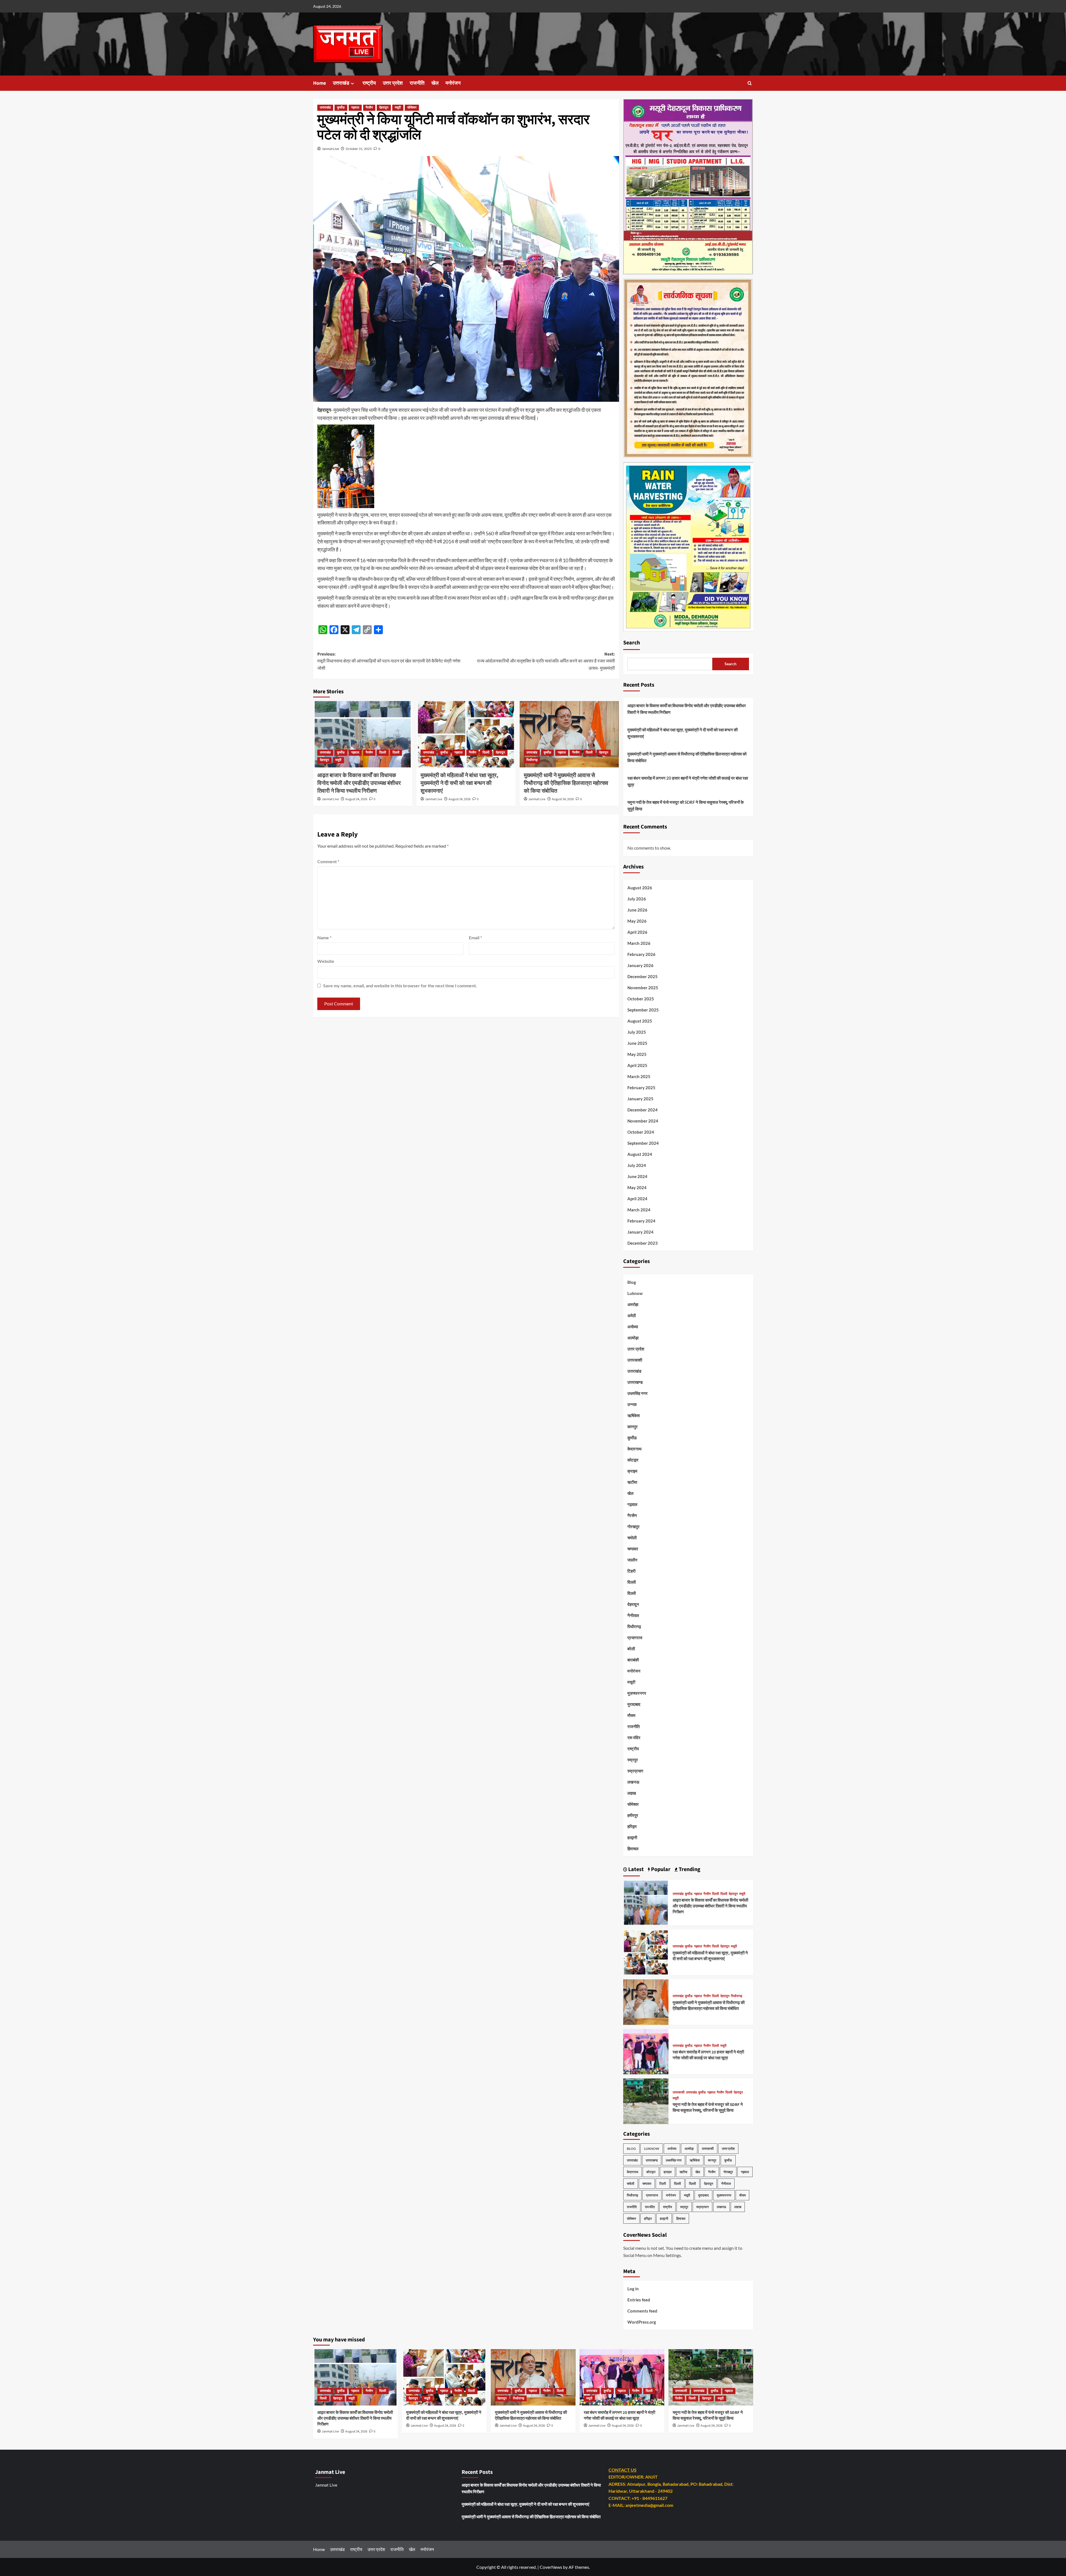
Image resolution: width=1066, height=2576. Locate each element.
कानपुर (633, 1427)
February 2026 (641, 954)
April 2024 (637, 1199)
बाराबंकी (633, 1660)
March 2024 (639, 1210)
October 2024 (641, 1132)
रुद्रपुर (633, 1760)
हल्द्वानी (632, 1837)
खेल (435, 83)
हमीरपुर (633, 1815)
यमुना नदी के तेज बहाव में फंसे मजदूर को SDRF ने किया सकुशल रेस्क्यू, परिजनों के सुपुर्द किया (686, 805)
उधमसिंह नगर (638, 1393)
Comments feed (642, 2311)
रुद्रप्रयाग (635, 1771)
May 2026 (637, 921)
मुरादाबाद (634, 1704)
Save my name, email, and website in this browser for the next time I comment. (400, 986)
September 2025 (643, 1010)
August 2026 (640, 888)
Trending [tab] (689, 1869)
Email (475, 937)
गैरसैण (369, 108)
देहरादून (384, 108)
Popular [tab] (660, 1869)
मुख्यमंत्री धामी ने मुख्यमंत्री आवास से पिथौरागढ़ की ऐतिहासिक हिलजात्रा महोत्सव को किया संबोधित (566, 783)
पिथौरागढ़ (532, 760)
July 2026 (637, 899)
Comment (328, 861)
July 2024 (637, 1165)
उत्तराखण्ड (635, 1382)
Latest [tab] (635, 1869)
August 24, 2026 (356, 799)
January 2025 (640, 1099)
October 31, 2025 (359, 149)
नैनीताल (633, 1615)
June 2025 (637, 1043)
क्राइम (632, 1471)
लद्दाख (632, 1793)
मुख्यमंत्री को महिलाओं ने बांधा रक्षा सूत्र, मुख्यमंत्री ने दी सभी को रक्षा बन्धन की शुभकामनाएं (459, 783)
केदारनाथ (634, 1449)
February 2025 (641, 1088)
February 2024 (641, 1221)
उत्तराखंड (341, 83)
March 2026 (639, 943)
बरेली (631, 1649)
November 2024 (643, 1121)
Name (324, 937)
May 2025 (637, 1054)
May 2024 (637, 1187)
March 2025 (639, 1076)
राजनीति (417, 83)
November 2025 (643, 988)
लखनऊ (633, 1782)
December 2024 (643, 1110)
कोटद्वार (633, 1460)
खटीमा (632, 1482)
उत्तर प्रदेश (393, 83)
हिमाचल (633, 1849)
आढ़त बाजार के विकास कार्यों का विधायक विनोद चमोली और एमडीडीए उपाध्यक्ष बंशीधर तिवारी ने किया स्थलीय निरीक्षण (359, 783)
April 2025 (637, 1065)
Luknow (635, 1293)
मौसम (631, 1715)
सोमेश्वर (412, 108)
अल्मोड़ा (633, 1338)
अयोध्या (633, 1327)
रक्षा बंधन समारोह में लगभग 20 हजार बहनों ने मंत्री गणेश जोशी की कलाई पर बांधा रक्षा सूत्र (688, 781)
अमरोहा (633, 1304)
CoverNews (551, 2567)
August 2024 (640, 1154)
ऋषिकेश (634, 1415)
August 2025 (640, 1021)
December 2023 (643, 1243)
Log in (633, 2289)
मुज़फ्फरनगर (637, 1693)
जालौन (632, 1560)
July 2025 (637, 1032)
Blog (632, 1282)
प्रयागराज (635, 1638)
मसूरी (398, 108)
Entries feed (639, 2300)
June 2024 (637, 1176)
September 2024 (643, 1143)
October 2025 (641, 999)
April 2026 (637, 932)
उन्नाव (632, 1404)
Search (632, 643)
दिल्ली (383, 753)
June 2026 (637, 910)
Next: (546, 661)
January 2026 (640, 965)
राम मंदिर (634, 1738)
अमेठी (632, 1315)
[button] (750, 83)
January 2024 (640, 1232)
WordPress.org (642, 2322)
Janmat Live (330, 149)
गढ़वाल (355, 108)
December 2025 (643, 976)
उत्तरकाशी (635, 1360)
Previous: (389, 661)
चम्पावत (633, 1549)
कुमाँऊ (341, 108)
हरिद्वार (632, 1826)
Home (320, 83)
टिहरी (631, 1571)
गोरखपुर (633, 1526)
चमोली (632, 1538)
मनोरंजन (453, 83)
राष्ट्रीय (369, 83)
